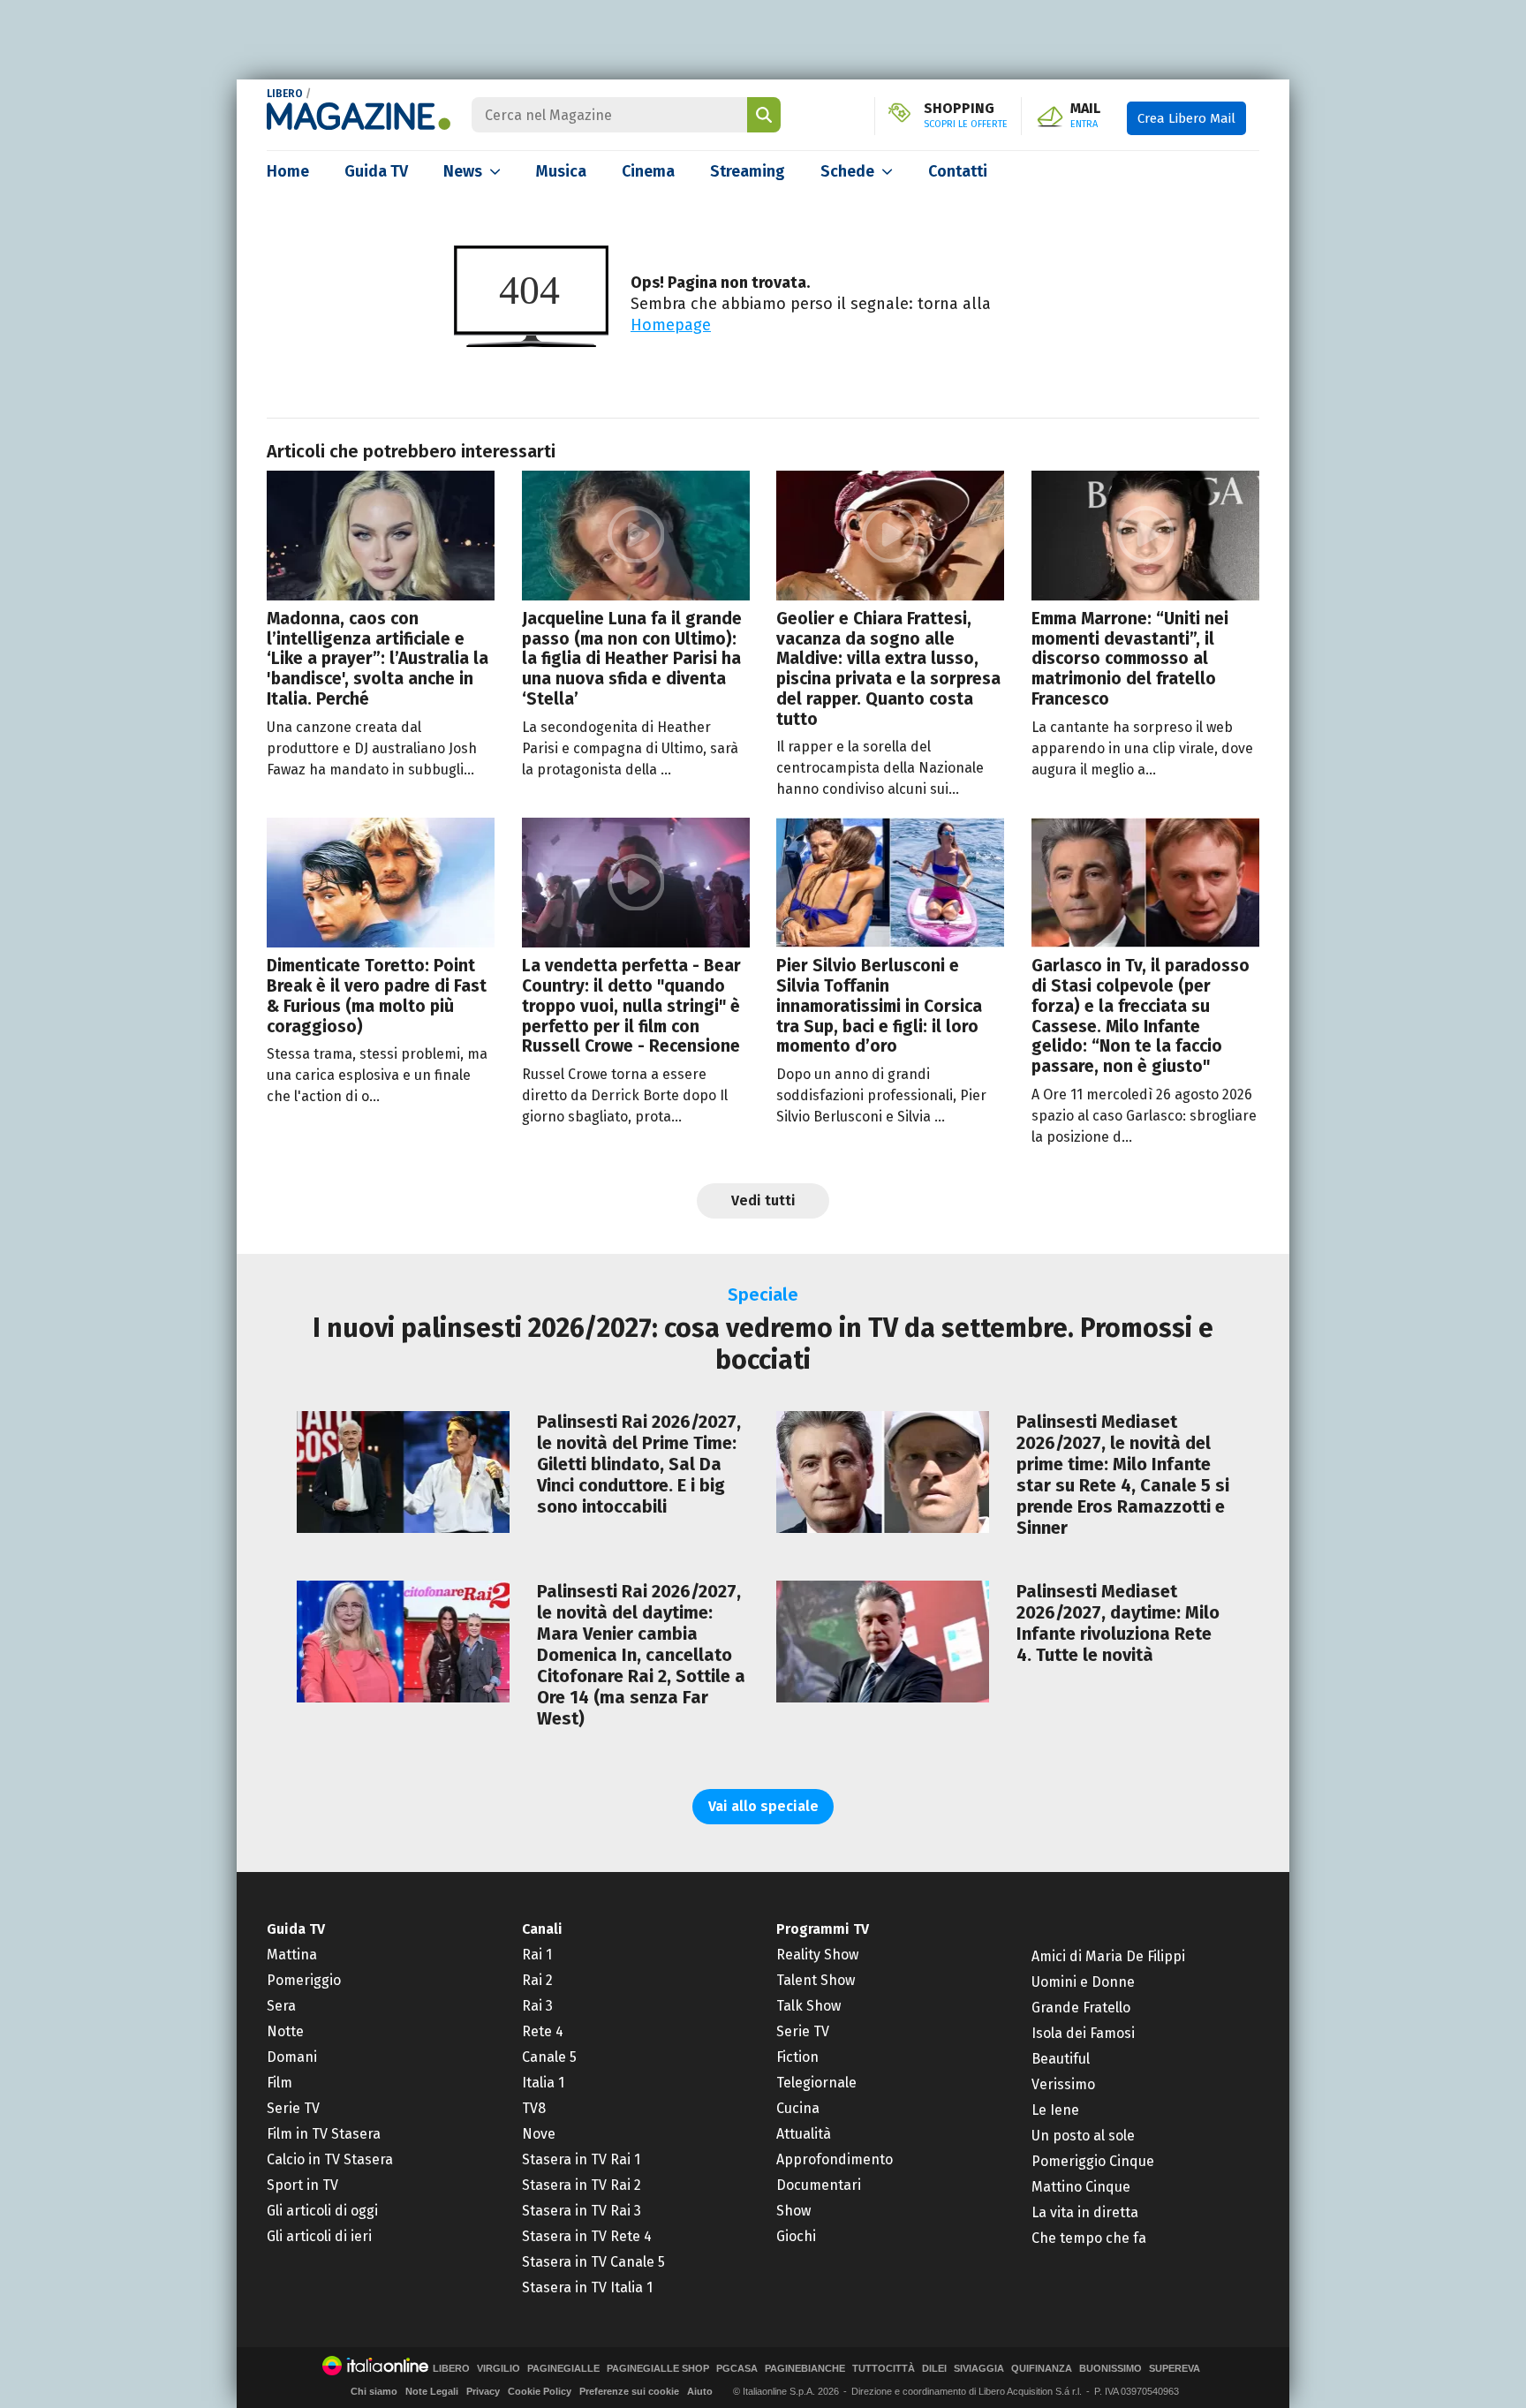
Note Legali (432, 2391)
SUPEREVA (1175, 2369)
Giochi (796, 2236)
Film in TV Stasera (324, 2134)
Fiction (797, 2057)
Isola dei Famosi (1083, 2033)
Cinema (648, 171)
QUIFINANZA (1042, 2369)
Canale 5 (549, 2057)
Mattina (292, 1955)
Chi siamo (374, 2391)
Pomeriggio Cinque (1093, 2161)
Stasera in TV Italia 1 (587, 2287)
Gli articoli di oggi (322, 2211)
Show (793, 2211)
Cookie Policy (540, 2391)
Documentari (819, 2185)
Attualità (804, 2134)
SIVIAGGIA (979, 2369)
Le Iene (1055, 2110)
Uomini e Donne (1083, 1982)
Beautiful (1061, 2059)
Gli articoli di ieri (319, 2236)
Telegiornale (816, 2083)
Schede (847, 171)
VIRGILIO (499, 2369)
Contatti (958, 171)
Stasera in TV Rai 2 (582, 2185)
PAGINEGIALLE (563, 2369)
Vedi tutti (763, 1200)
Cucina (798, 2108)
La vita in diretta (1085, 2212)
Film (280, 2083)
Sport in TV (302, 2185)
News (463, 171)
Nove (539, 2134)
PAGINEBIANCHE (805, 2369)
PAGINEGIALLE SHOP (658, 2369)
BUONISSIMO (1111, 2369)
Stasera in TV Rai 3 (582, 2211)
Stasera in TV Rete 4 (587, 2236)
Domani (292, 2057)
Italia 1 (543, 2083)
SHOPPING (966, 116)
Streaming (748, 171)
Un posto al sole (1083, 2136)
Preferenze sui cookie (629, 2391)
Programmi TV (823, 1929)
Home (288, 171)
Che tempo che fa (1089, 2238)
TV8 (534, 2108)
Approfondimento (835, 2159)
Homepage (671, 325)
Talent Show (816, 1980)
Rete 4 (543, 2031)
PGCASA (737, 2369)
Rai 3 (537, 2006)
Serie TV (293, 2108)
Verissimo (1063, 2084)
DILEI (934, 2369)
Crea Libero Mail (1186, 118)
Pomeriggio (304, 1980)
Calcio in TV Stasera (330, 2159)
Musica (561, 171)
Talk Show (808, 2006)
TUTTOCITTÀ (884, 2369)
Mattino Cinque (1081, 2187)
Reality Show (817, 1955)
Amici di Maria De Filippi (1108, 1956)
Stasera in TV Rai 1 (581, 2159)
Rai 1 (537, 1955)
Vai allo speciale (763, 1806)
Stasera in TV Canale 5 (593, 2262)
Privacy (483, 2391)
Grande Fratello (1081, 2008)
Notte (285, 2031)
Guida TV (376, 171)
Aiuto (700, 2391)
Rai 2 (537, 1980)
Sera (281, 2006)
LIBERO (285, 94)
